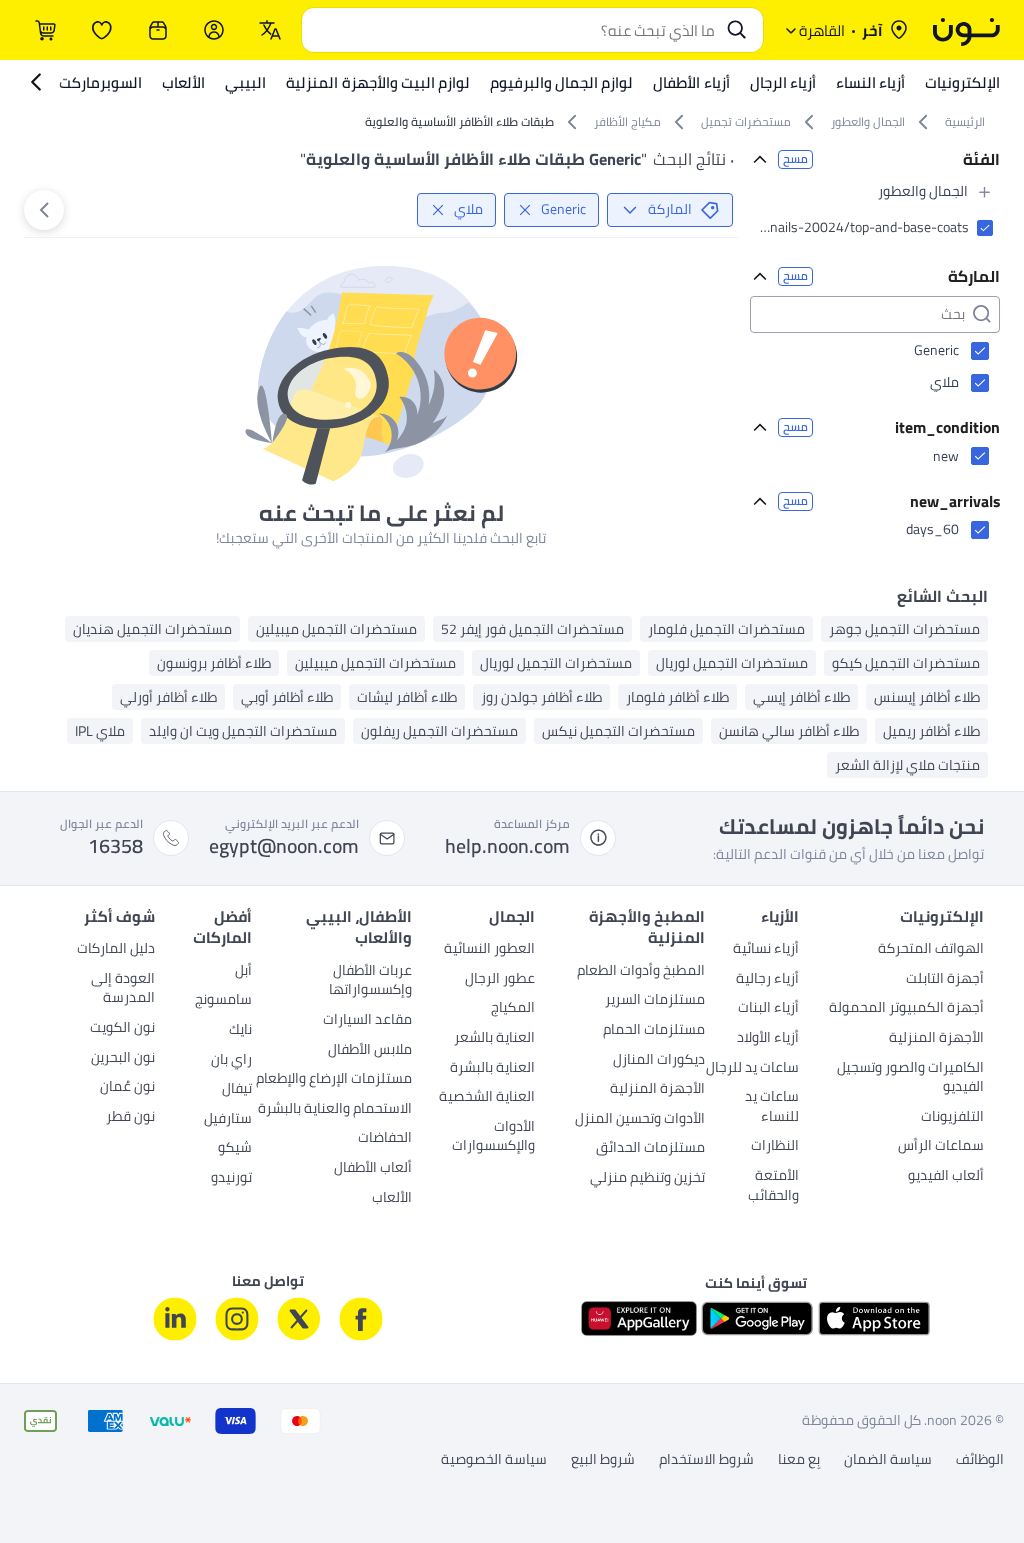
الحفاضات (385, 1139)
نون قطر (130, 1118)
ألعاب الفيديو (946, 1177)
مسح (795, 159)
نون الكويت (122, 1029)
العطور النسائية (489, 950)
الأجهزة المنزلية (936, 1039)
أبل (243, 972)
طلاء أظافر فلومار (677, 697)
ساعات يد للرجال (752, 1069)
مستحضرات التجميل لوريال (732, 663)
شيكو (235, 1149)
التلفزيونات (952, 1118)
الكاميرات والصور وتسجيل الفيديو (910, 1079)
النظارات (775, 1147)
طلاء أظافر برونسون (214, 663)
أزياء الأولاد (768, 1039)
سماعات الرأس (941, 1147)
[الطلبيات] (158, 30)
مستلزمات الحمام (654, 1031)
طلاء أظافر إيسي (801, 697)
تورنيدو (231, 1179)
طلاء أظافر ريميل (931, 731)
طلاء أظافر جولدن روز (541, 697)
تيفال (237, 1090)
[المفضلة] (102, 30)
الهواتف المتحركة (931, 950)
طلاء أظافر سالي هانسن (789, 731)
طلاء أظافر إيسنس (927, 697)
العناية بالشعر (494, 1039)
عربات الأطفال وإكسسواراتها (370, 982)
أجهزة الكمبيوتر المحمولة (906, 1009)
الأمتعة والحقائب (773, 1187)
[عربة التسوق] (46, 30)
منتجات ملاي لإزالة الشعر (907, 765)
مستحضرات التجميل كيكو (906, 663)
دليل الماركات (116, 950)
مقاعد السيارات (367, 1021)
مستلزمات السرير (655, 1001)
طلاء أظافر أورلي (168, 697)
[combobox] (512, 30)
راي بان (231, 1061)
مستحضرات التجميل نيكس (618, 731)
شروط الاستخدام (706, 1460)
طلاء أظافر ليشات (407, 697)
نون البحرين (123, 1059)
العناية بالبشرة (492, 1069)
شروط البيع (603, 1460)
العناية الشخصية (487, 1098)
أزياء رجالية (767, 980)
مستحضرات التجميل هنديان (152, 629)
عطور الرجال (500, 980)
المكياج (513, 1009)
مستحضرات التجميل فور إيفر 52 (532, 629)
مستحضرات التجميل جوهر (904, 629)
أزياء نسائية (766, 950)
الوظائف (980, 1460)
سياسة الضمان (888, 1460)
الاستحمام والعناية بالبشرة (335, 1110)
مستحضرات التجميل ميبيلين (336, 629)
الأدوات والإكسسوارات (493, 1138)
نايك (240, 1031)
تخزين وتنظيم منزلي (647, 1179)
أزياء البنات (768, 1009)
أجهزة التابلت (945, 980)
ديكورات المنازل (659, 1061)
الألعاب (392, 1199)
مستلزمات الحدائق (650, 1149)
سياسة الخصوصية (494, 1460)
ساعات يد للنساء (772, 1108)
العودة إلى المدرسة (123, 990)
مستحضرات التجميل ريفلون (439, 731)
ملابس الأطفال (370, 1051)
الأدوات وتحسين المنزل (640, 1120)
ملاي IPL (100, 731)
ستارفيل (228, 1120)
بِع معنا (799, 1460)
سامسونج (223, 1001)
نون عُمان (127, 1088)
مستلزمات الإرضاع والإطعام (334, 1080)
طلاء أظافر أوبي (287, 697)
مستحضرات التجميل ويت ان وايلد (243, 731)
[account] (214, 30)
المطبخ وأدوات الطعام (641, 972)
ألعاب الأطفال (373, 1169)
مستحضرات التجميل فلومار (726, 629)
